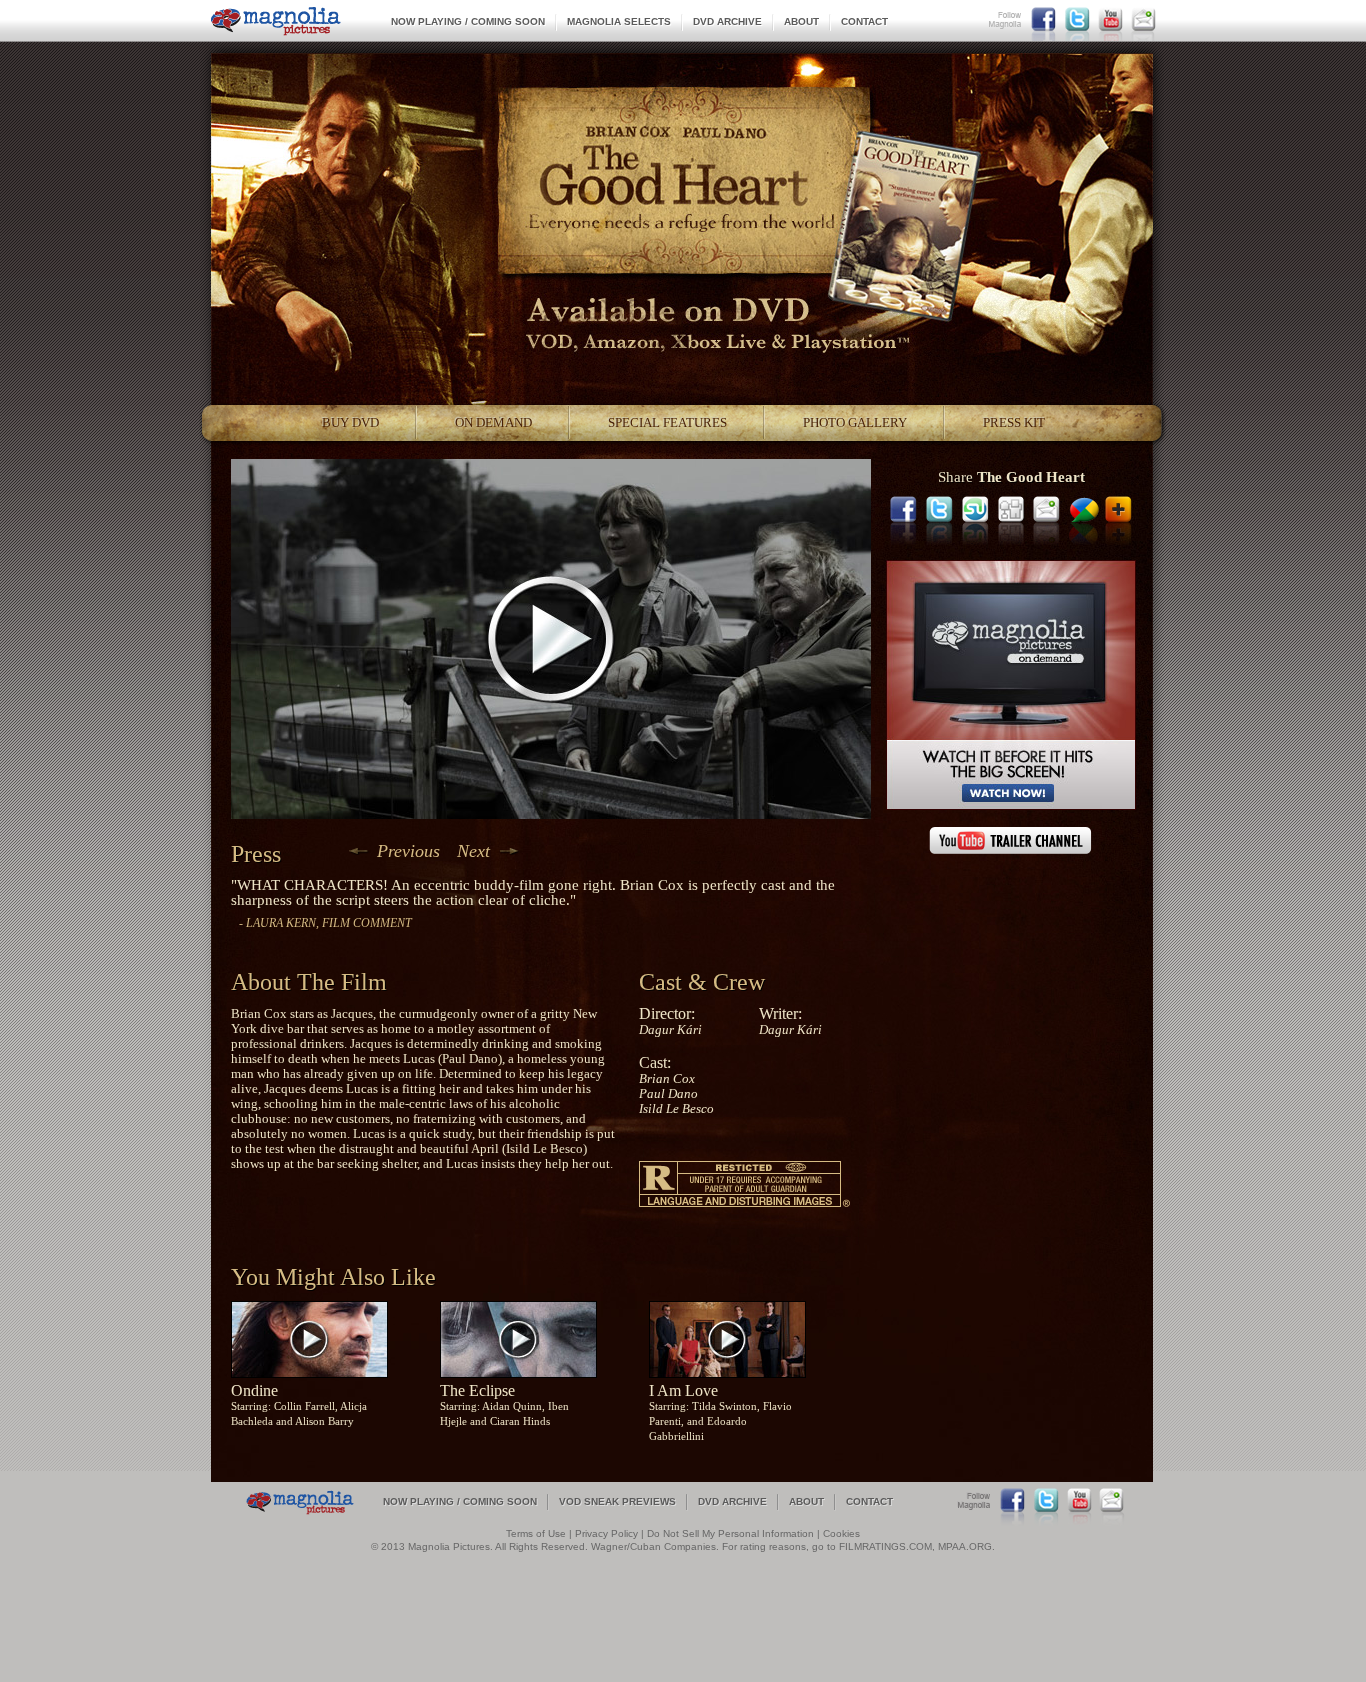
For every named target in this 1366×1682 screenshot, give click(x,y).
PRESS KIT (1014, 422)
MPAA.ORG (965, 1546)
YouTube (1110, 19)
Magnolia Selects (619, 21)
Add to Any (1118, 509)
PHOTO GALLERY (855, 422)
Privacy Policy (606, 1533)
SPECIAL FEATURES (667, 422)
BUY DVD (350, 422)
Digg (1011, 509)
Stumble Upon (975, 509)
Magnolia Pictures (276, 21)
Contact (864, 21)
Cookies (841, 1533)
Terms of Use (536, 1533)
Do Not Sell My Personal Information (730, 1533)
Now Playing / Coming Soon (468, 21)
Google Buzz (1084, 509)
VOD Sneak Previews (617, 1501)
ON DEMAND (493, 422)
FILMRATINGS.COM (885, 1546)
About (801, 21)
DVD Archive (727, 21)
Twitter (1077, 19)
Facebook (1043, 19)
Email (1143, 19)
